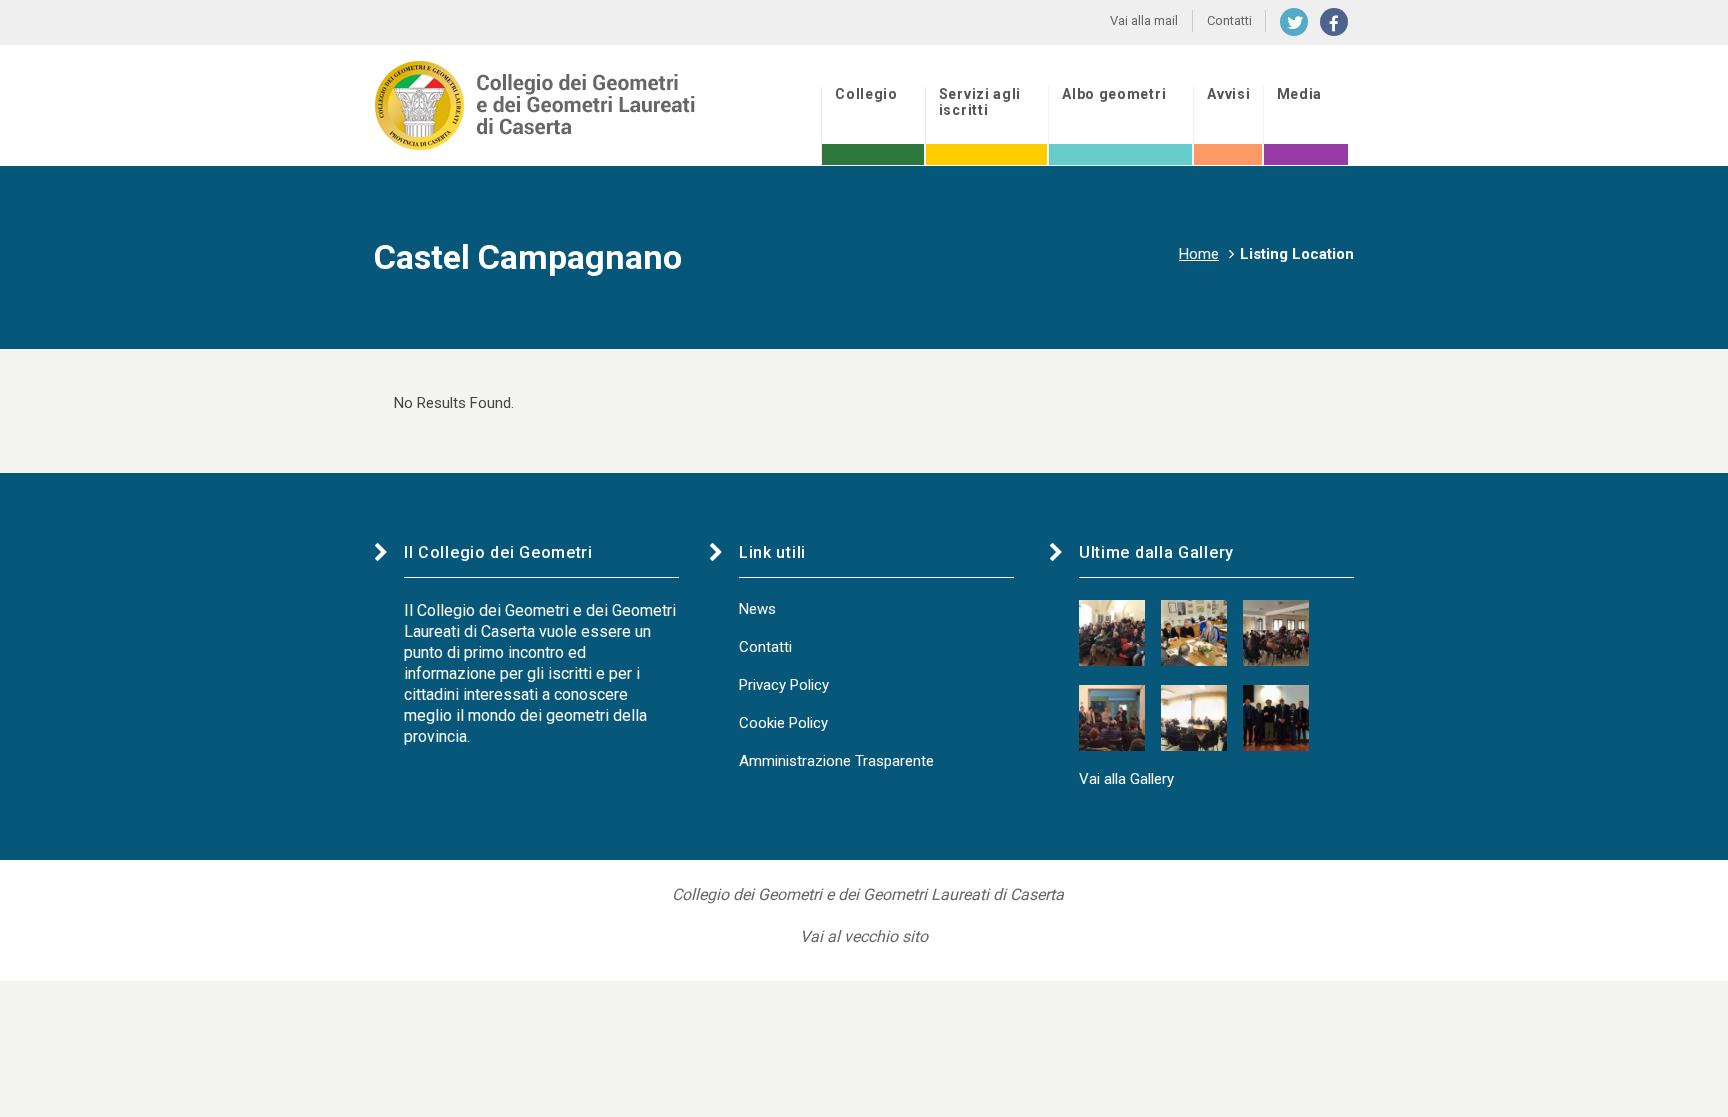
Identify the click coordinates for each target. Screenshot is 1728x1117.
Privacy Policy (784, 685)
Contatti (765, 647)
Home (1199, 254)
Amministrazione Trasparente (836, 761)
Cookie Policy (783, 723)
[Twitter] (1294, 22)
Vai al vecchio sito (864, 936)
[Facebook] (1334, 22)
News (757, 609)
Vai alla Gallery (1126, 779)
